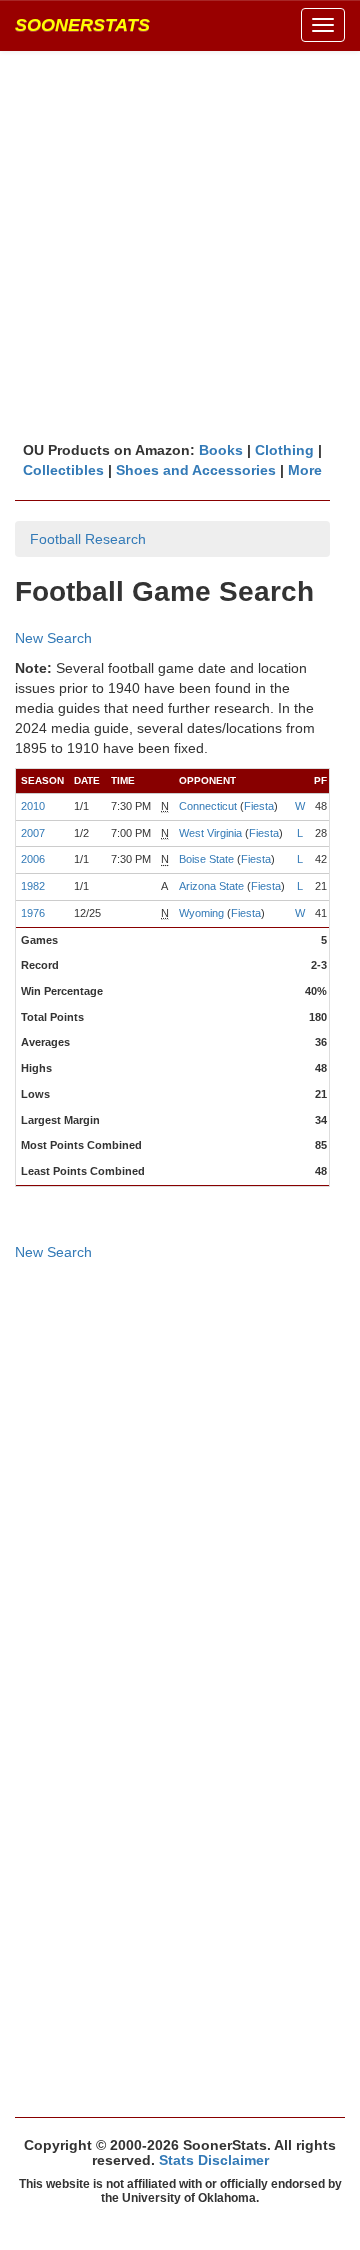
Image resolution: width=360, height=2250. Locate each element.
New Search (53, 638)
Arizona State (211, 886)
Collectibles (63, 470)
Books (221, 450)
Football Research (88, 539)
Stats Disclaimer (214, 2160)
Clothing (284, 450)
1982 (33, 886)
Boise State (206, 859)
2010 (33, 806)
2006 (33, 859)
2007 (33, 833)
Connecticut (208, 806)
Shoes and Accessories (196, 470)
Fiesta (259, 806)
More (305, 470)
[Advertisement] (180, 245)
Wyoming (201, 913)
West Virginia (210, 833)
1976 (33, 913)
